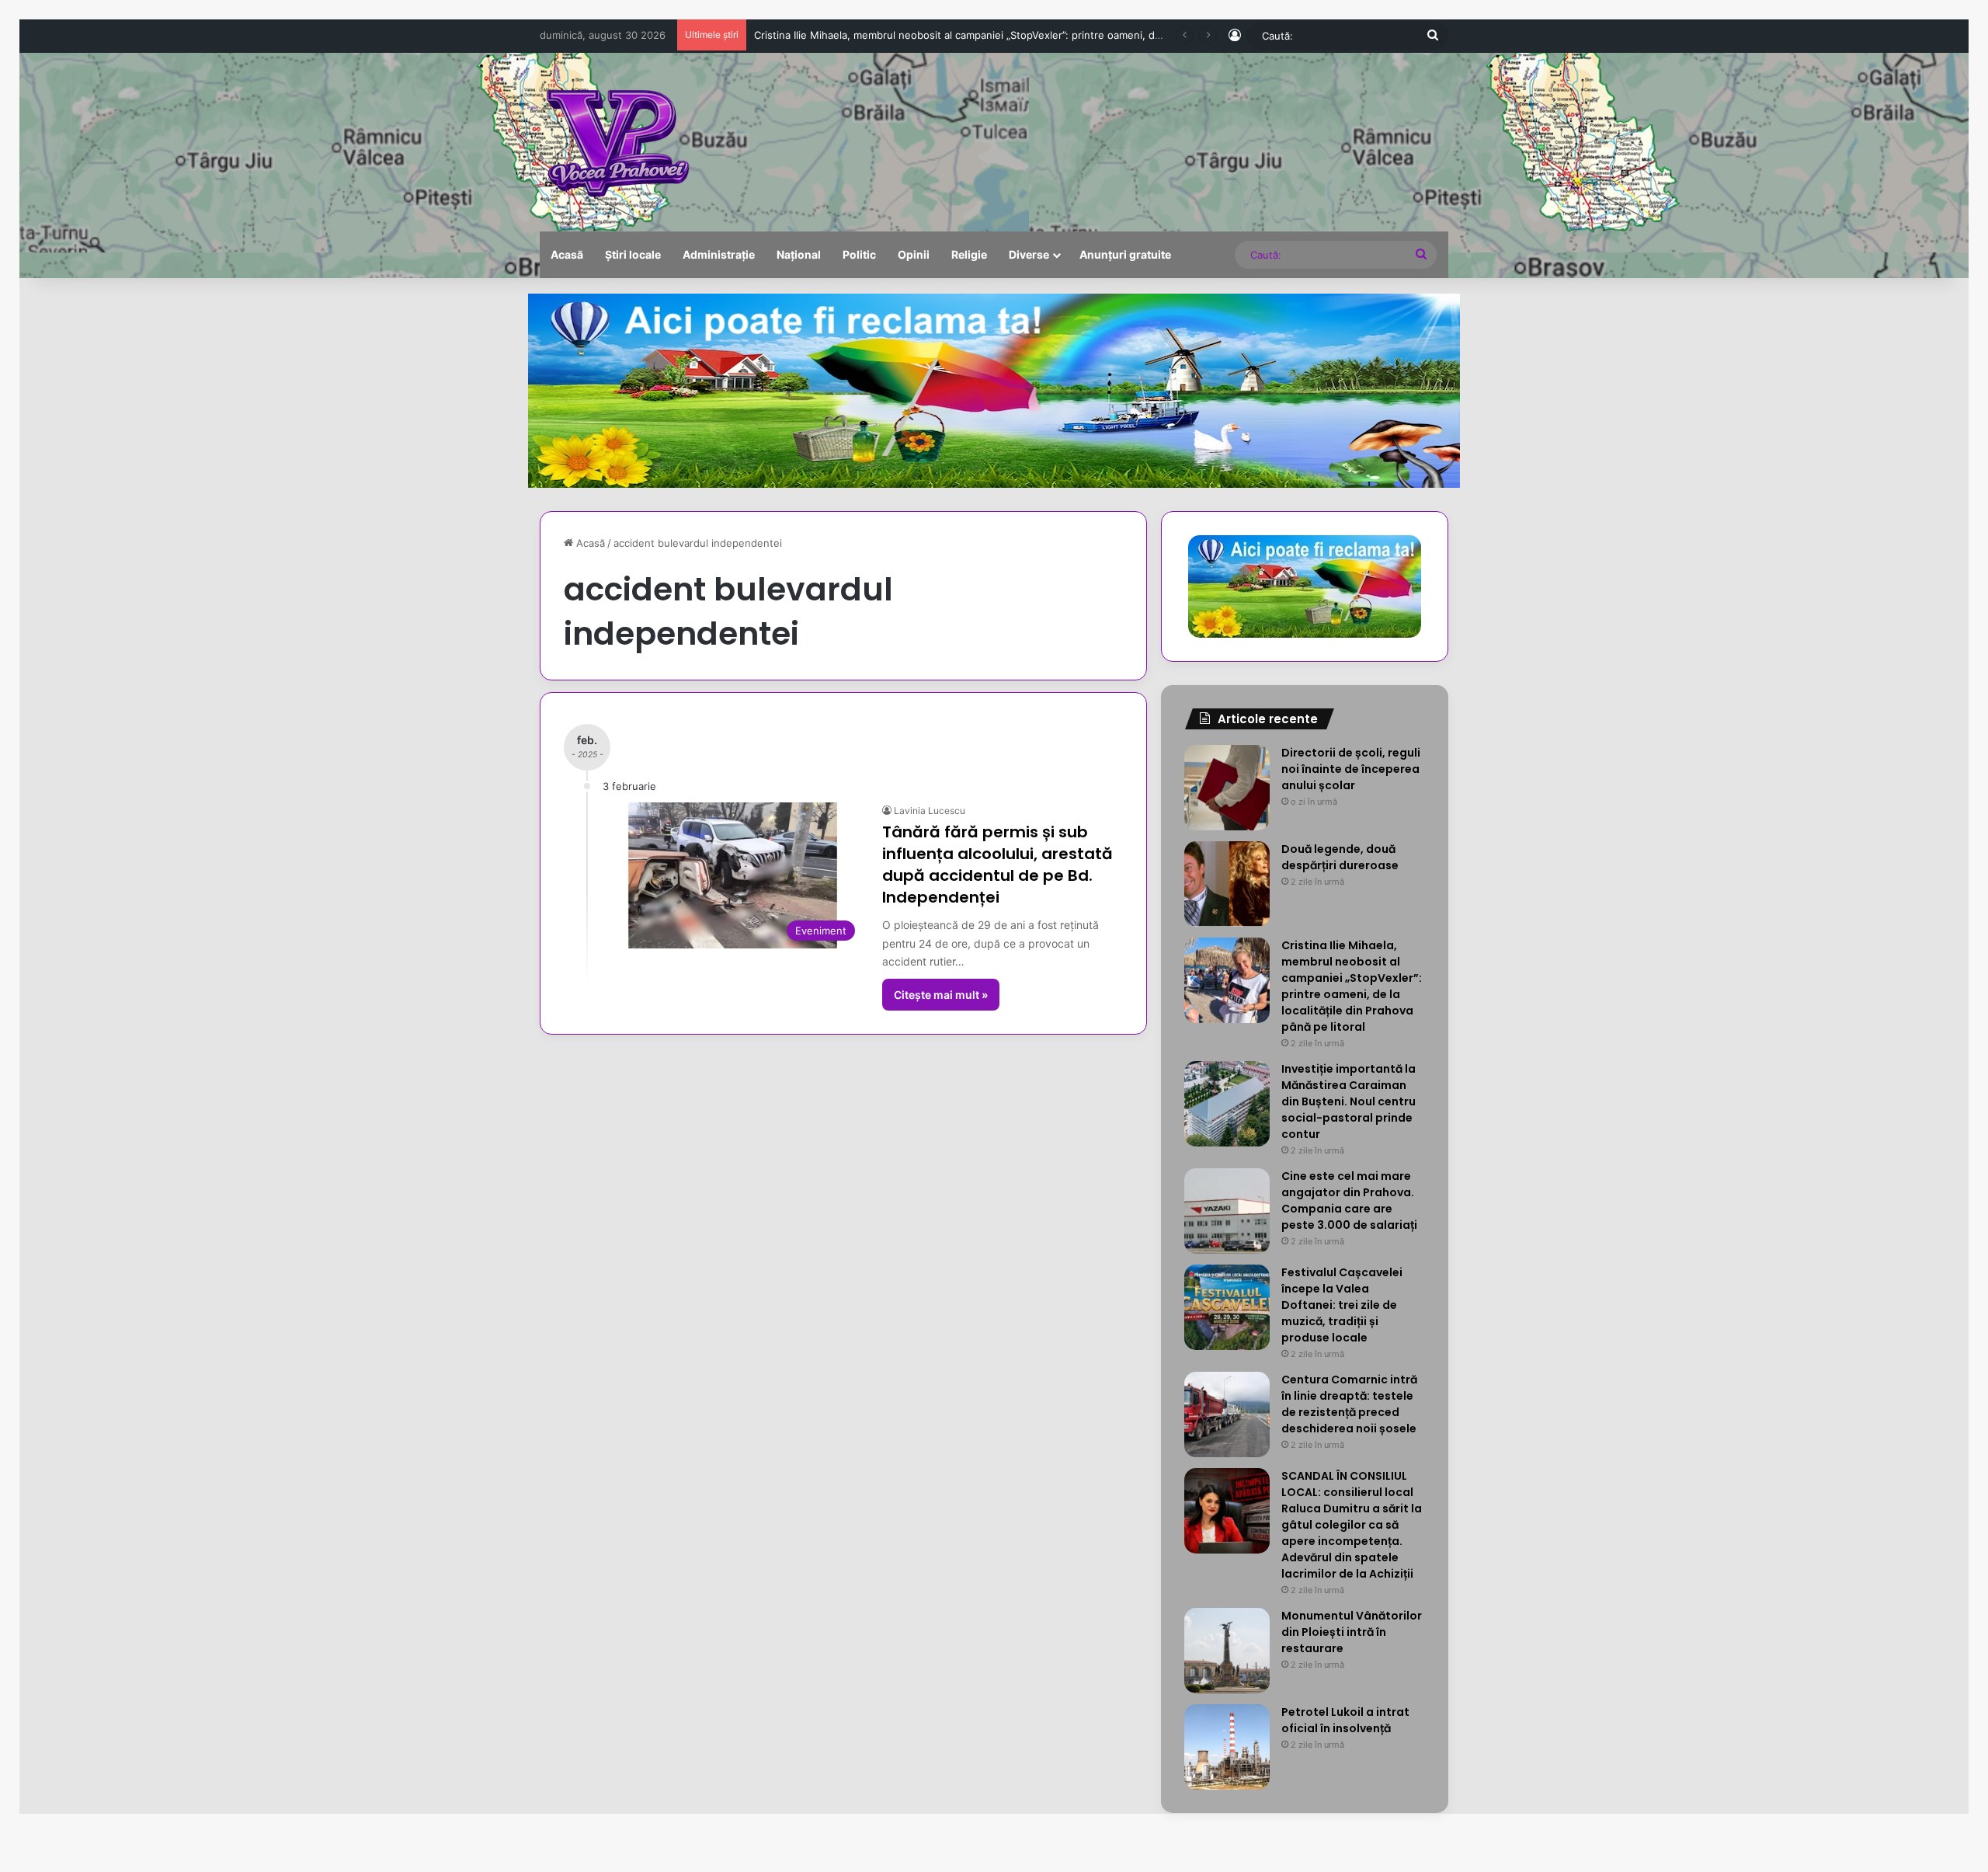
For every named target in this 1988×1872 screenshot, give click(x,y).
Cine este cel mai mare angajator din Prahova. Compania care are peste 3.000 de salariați (1349, 1200)
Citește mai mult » (941, 995)
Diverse (1029, 254)
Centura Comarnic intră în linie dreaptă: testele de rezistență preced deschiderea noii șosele (1349, 1404)
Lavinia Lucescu (930, 811)
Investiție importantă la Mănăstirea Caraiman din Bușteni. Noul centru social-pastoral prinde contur (992, 35)
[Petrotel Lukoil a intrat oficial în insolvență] (1227, 1747)
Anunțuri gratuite (1125, 254)
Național (799, 254)
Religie (969, 254)
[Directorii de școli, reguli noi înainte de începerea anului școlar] (1227, 788)
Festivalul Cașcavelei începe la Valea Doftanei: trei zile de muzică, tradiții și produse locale (1342, 1305)
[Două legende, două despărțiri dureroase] (1227, 884)
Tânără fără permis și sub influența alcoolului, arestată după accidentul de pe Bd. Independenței (997, 865)
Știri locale (633, 254)
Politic (859, 254)
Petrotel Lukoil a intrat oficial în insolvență (1345, 1720)
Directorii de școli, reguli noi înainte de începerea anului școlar (1351, 769)
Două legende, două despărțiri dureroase (1340, 857)
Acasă (567, 254)
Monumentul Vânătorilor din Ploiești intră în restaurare (1352, 1632)
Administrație (719, 254)
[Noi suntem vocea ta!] (616, 142)
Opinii (914, 254)
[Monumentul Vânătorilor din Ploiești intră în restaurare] (1227, 1651)
